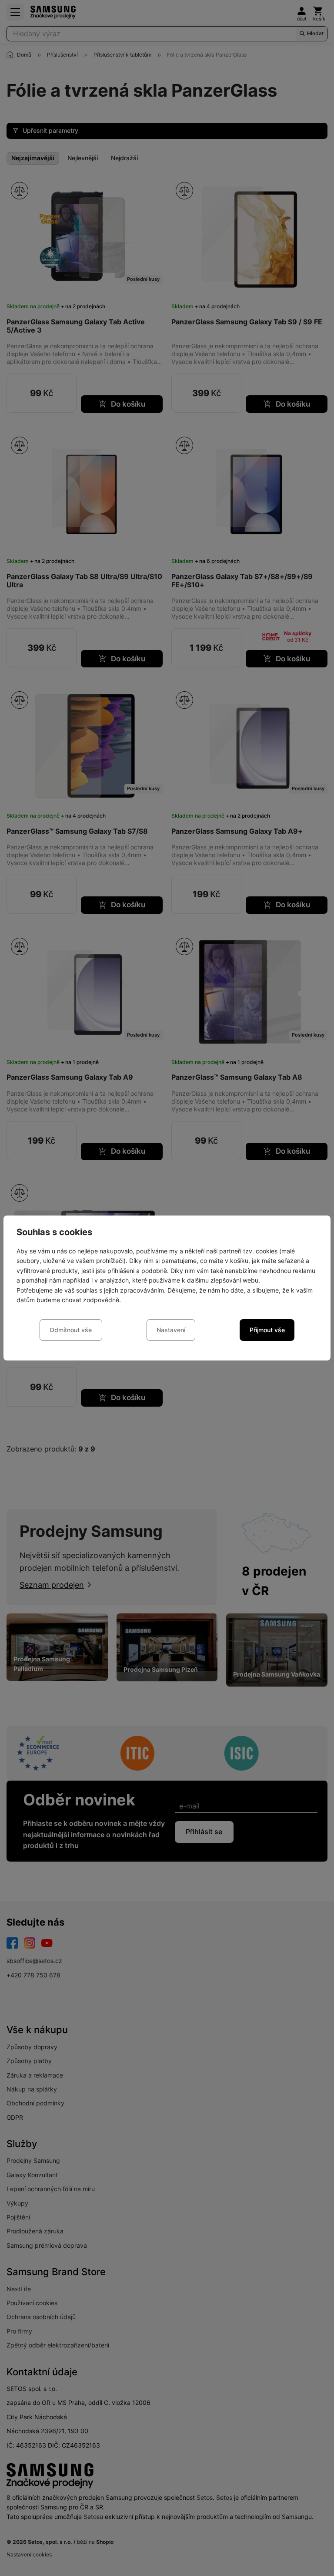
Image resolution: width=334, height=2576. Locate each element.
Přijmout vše (267, 1330)
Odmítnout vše (71, 1330)
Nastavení (171, 1330)
